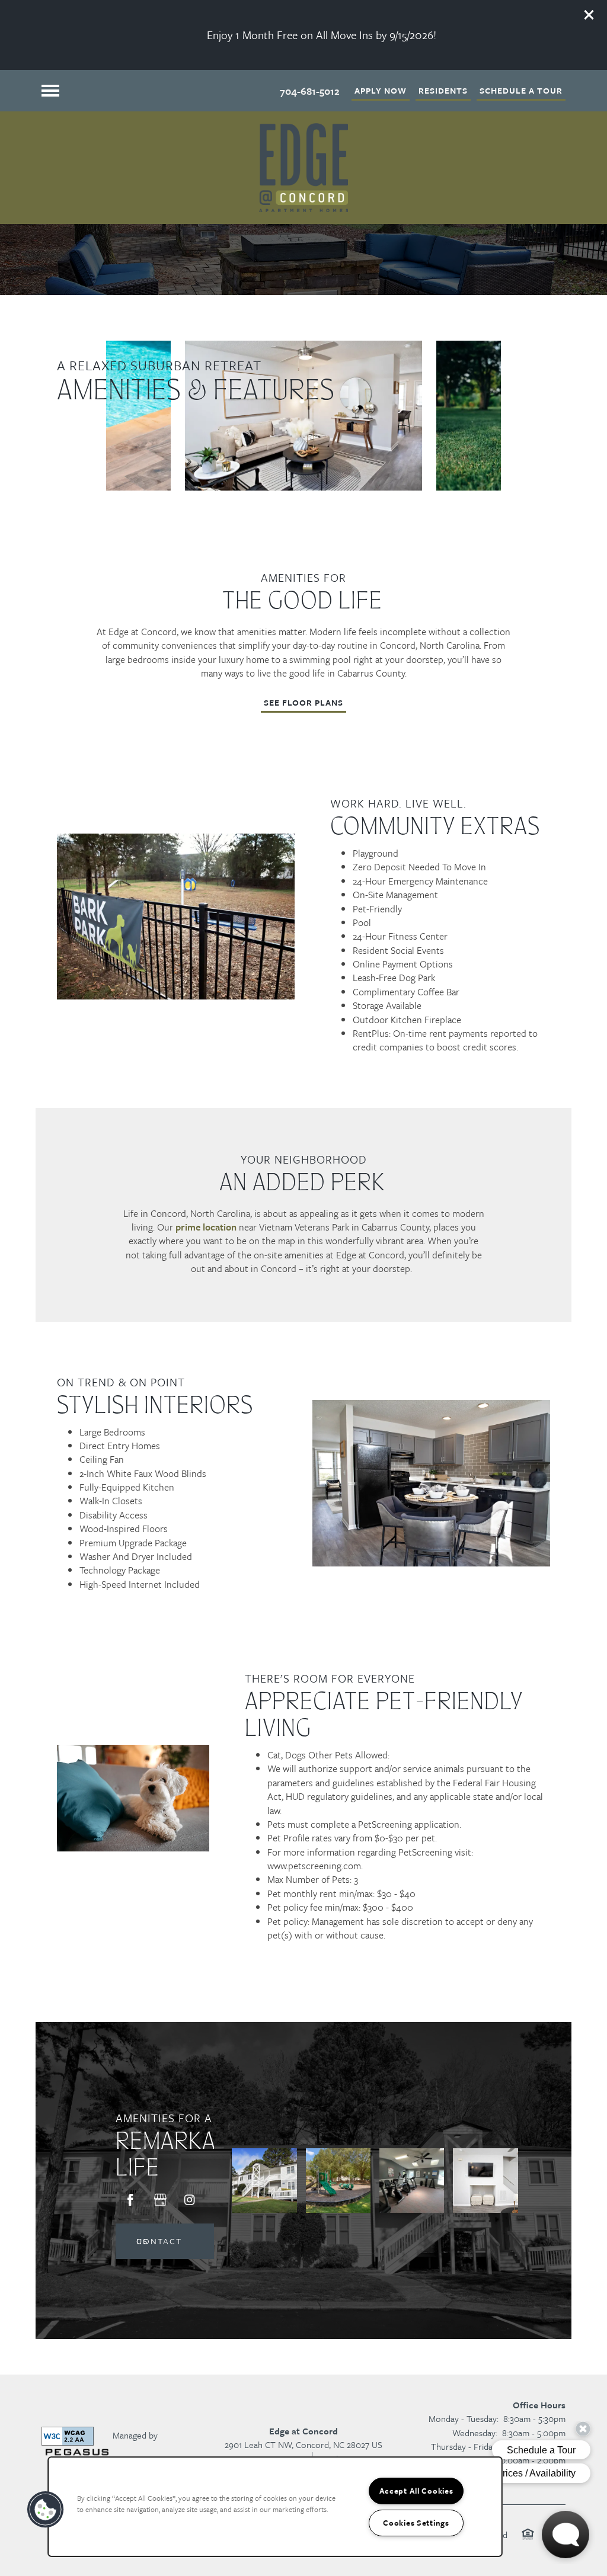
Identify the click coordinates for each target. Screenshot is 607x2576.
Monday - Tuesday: (464, 2418)
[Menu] (50, 91)
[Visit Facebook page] (130, 2200)
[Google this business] (160, 2200)
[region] (275, 2507)
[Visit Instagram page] (190, 2200)
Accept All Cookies (416, 2491)
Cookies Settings (416, 2523)
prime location (206, 1227)
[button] (589, 15)
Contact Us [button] (159, 2241)
